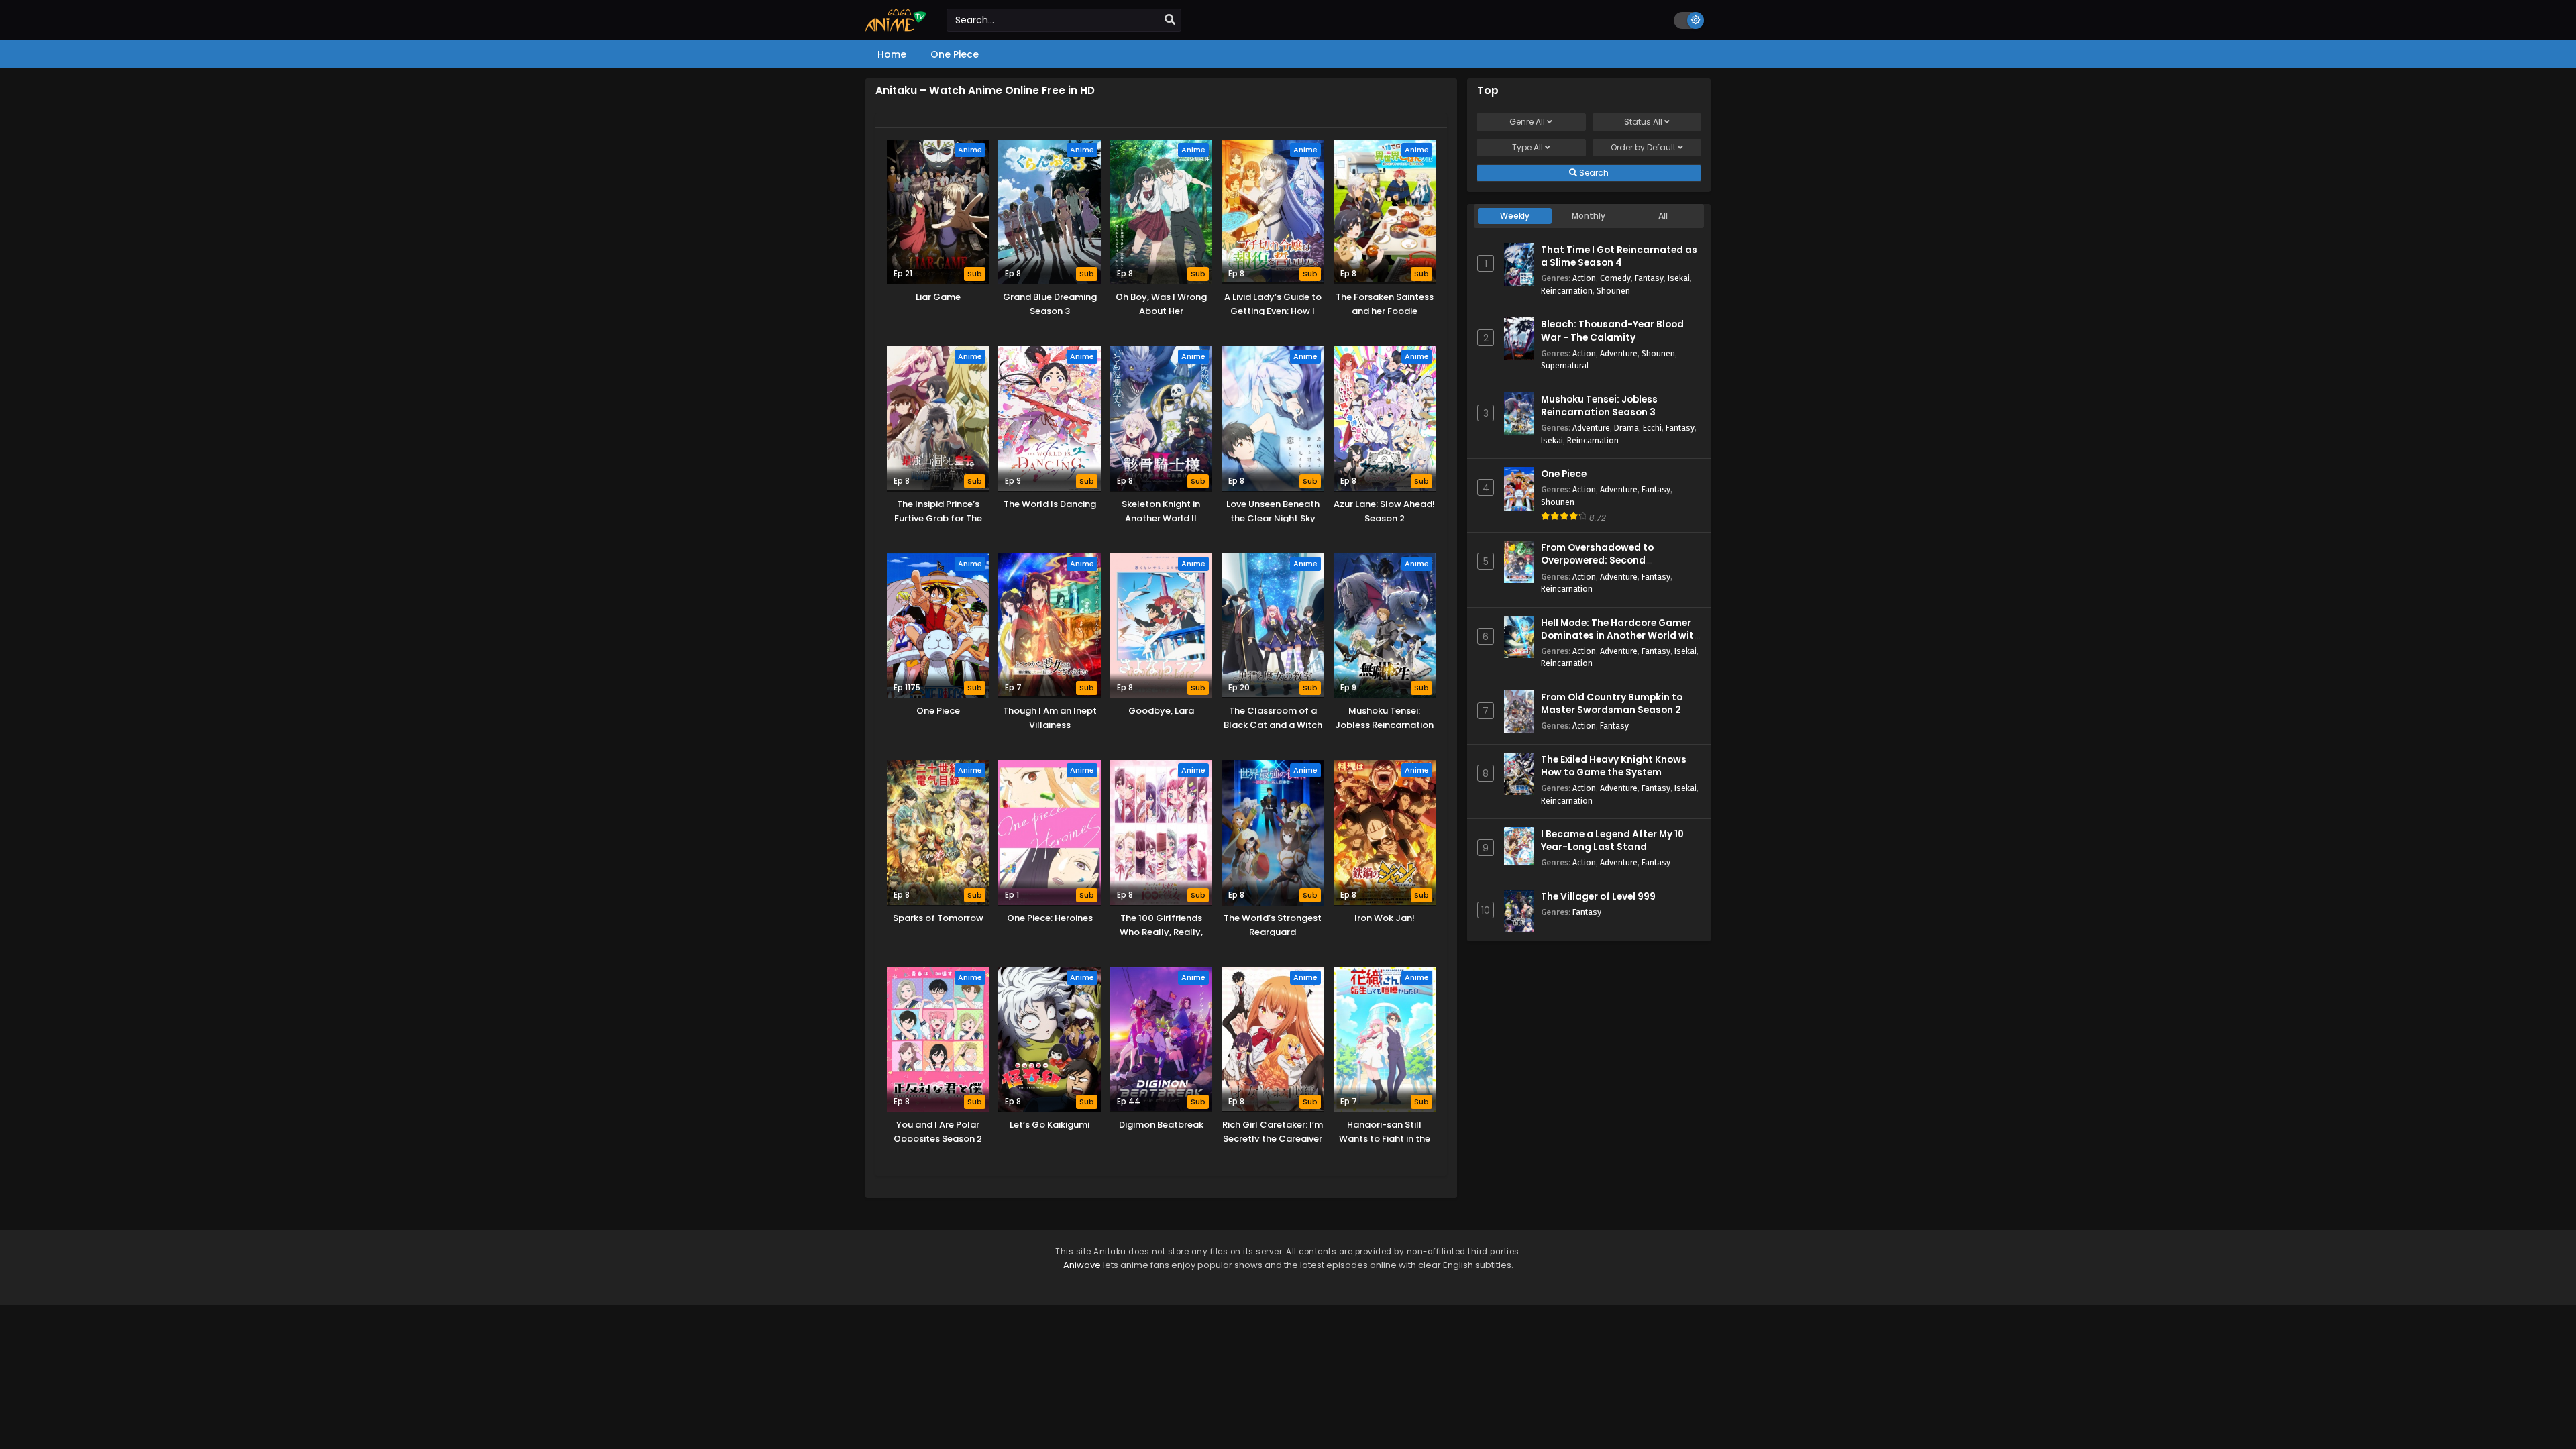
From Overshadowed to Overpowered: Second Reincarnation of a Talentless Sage (1612, 567)
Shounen (1613, 291)
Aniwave (1082, 1265)
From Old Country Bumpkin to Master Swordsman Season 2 (1612, 704)
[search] (1170, 20)
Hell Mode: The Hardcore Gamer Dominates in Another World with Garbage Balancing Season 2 (1620, 636)
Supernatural (1565, 365)
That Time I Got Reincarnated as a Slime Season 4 (1619, 256)
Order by (1643, 147)
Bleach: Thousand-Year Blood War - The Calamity (1612, 331)
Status (1643, 122)
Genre (1527, 122)
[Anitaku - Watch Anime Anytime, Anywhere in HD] (896, 28)
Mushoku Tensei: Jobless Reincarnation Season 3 (1599, 406)
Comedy (1615, 278)
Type (1527, 147)
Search (1593, 173)
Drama (1626, 428)
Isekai (1679, 278)
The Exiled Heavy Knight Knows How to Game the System (1614, 766)
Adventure (1619, 353)
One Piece (1564, 474)
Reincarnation (1567, 291)
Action (1584, 278)
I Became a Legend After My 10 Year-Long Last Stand (1612, 841)
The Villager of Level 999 (1598, 897)
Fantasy (1649, 278)
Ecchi (1652, 428)
